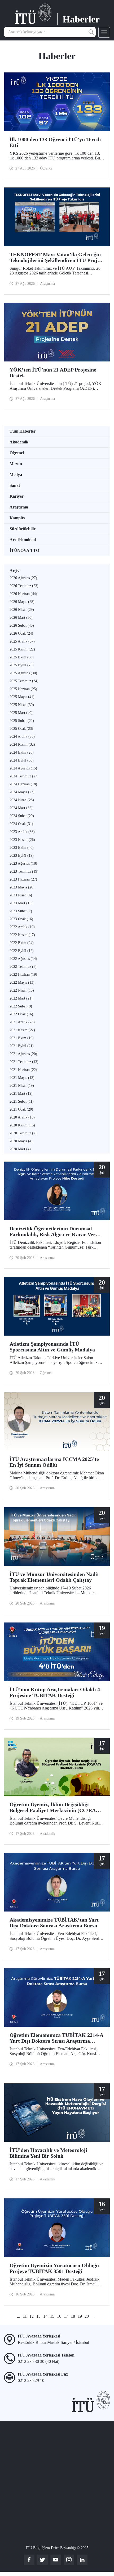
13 (38, 2316)
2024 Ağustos (23, 768)
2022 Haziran (23, 975)
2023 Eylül (22, 856)
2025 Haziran (23, 689)
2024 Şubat (22, 816)
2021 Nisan (22, 1086)
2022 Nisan (22, 990)
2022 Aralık (22, 927)
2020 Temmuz (23, 1133)
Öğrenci (17, 453)
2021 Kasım (22, 1030)
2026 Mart (21, 618)
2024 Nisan (22, 800)
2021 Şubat (22, 1101)
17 (66, 2316)
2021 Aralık (22, 1022)
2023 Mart (21, 903)
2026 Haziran (23, 594)
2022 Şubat (21, 1006)
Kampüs (17, 518)
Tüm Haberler (23, 431)
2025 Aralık (22, 641)
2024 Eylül (22, 760)
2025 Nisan (22, 705)
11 (25, 2316)
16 (59, 2316)
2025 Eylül (22, 665)
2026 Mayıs (22, 602)
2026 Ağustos (23, 578)
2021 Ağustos (23, 1054)
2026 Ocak (21, 633)
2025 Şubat (22, 721)
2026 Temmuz (24, 586)
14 (45, 2316)
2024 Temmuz (24, 776)
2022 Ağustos (23, 959)
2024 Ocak (21, 824)
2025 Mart (21, 713)
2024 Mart (21, 808)
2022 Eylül (22, 951)
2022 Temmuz (23, 967)
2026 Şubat (22, 625)
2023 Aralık (22, 832)
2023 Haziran (23, 879)
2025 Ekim (22, 657)
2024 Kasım (22, 744)
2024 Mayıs (22, 792)
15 (52, 2316)
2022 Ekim (22, 943)
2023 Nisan (21, 895)
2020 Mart (20, 1149)
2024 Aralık (22, 737)
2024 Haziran (23, 784)
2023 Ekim (22, 848)
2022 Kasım (22, 935)
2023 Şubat (21, 911)
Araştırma (19, 507)
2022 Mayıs (22, 982)
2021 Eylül (22, 1046)
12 (32, 2316)
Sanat (15, 485)
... (19, 2316)
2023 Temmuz (24, 871)
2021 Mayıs (22, 1078)
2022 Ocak (21, 1014)
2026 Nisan (22, 610)
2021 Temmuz (24, 1062)
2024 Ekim (22, 752)
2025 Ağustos (23, 673)
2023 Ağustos (23, 863)
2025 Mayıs (22, 697)
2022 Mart (21, 998)
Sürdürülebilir (23, 529)
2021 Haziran (23, 1070)
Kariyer (17, 496)
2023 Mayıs (22, 887)
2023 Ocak (21, 919)
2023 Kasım (22, 840)
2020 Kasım (22, 1125)
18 (73, 2316)
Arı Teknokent (23, 540)
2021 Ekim (22, 1038)
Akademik (19, 442)
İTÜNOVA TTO (24, 550)
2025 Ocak (21, 729)
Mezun (16, 464)
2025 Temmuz (24, 681)
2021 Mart (21, 1094)
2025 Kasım (22, 649)
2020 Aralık (22, 1117)
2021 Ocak (21, 1109)
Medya (16, 475)
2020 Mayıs (21, 1141)
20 (87, 2316)
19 (80, 2316)
